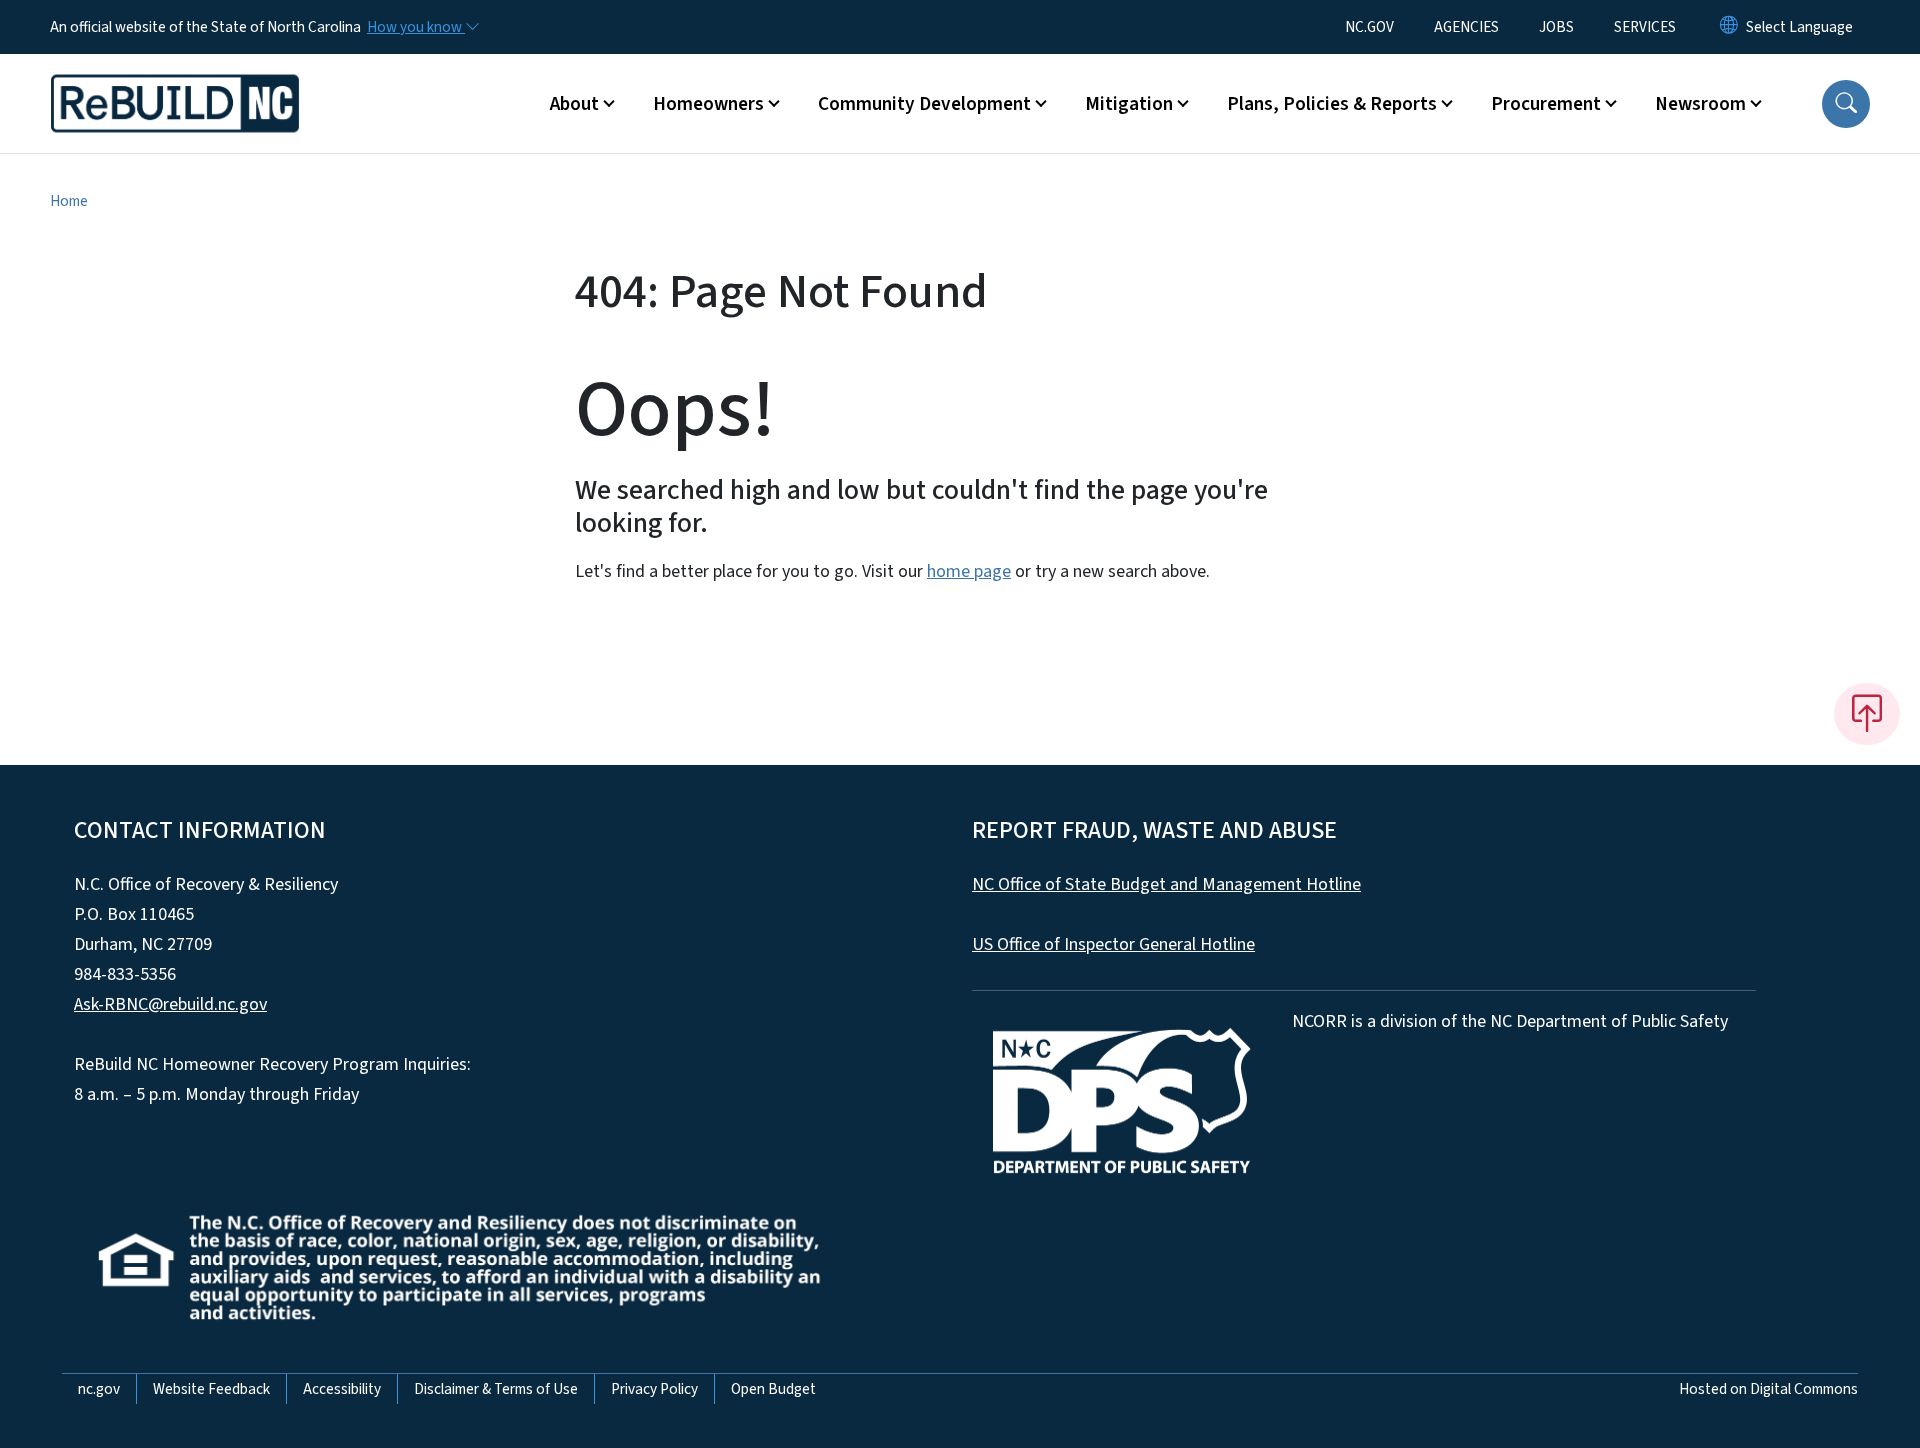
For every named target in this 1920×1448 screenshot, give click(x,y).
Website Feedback (211, 1389)
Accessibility (342, 1389)
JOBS (1556, 27)
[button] (1846, 104)
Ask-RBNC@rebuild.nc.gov (170, 1004)
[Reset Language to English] (1729, 27)
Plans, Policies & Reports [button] (1332, 104)
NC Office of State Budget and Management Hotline (1166, 884)
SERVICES (1645, 27)
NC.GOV (1369, 27)
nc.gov (99, 1389)
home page (969, 571)
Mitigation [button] (1129, 104)
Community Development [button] (924, 104)
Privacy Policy (654, 1389)
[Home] (175, 81)
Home (69, 201)
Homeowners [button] (708, 104)
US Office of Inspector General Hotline (1113, 944)
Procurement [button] (1546, 104)
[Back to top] (1867, 714)
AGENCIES (1466, 27)
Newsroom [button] (1700, 104)
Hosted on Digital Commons (1768, 1389)
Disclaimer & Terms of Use (496, 1389)
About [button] (574, 104)
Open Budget (773, 1389)
